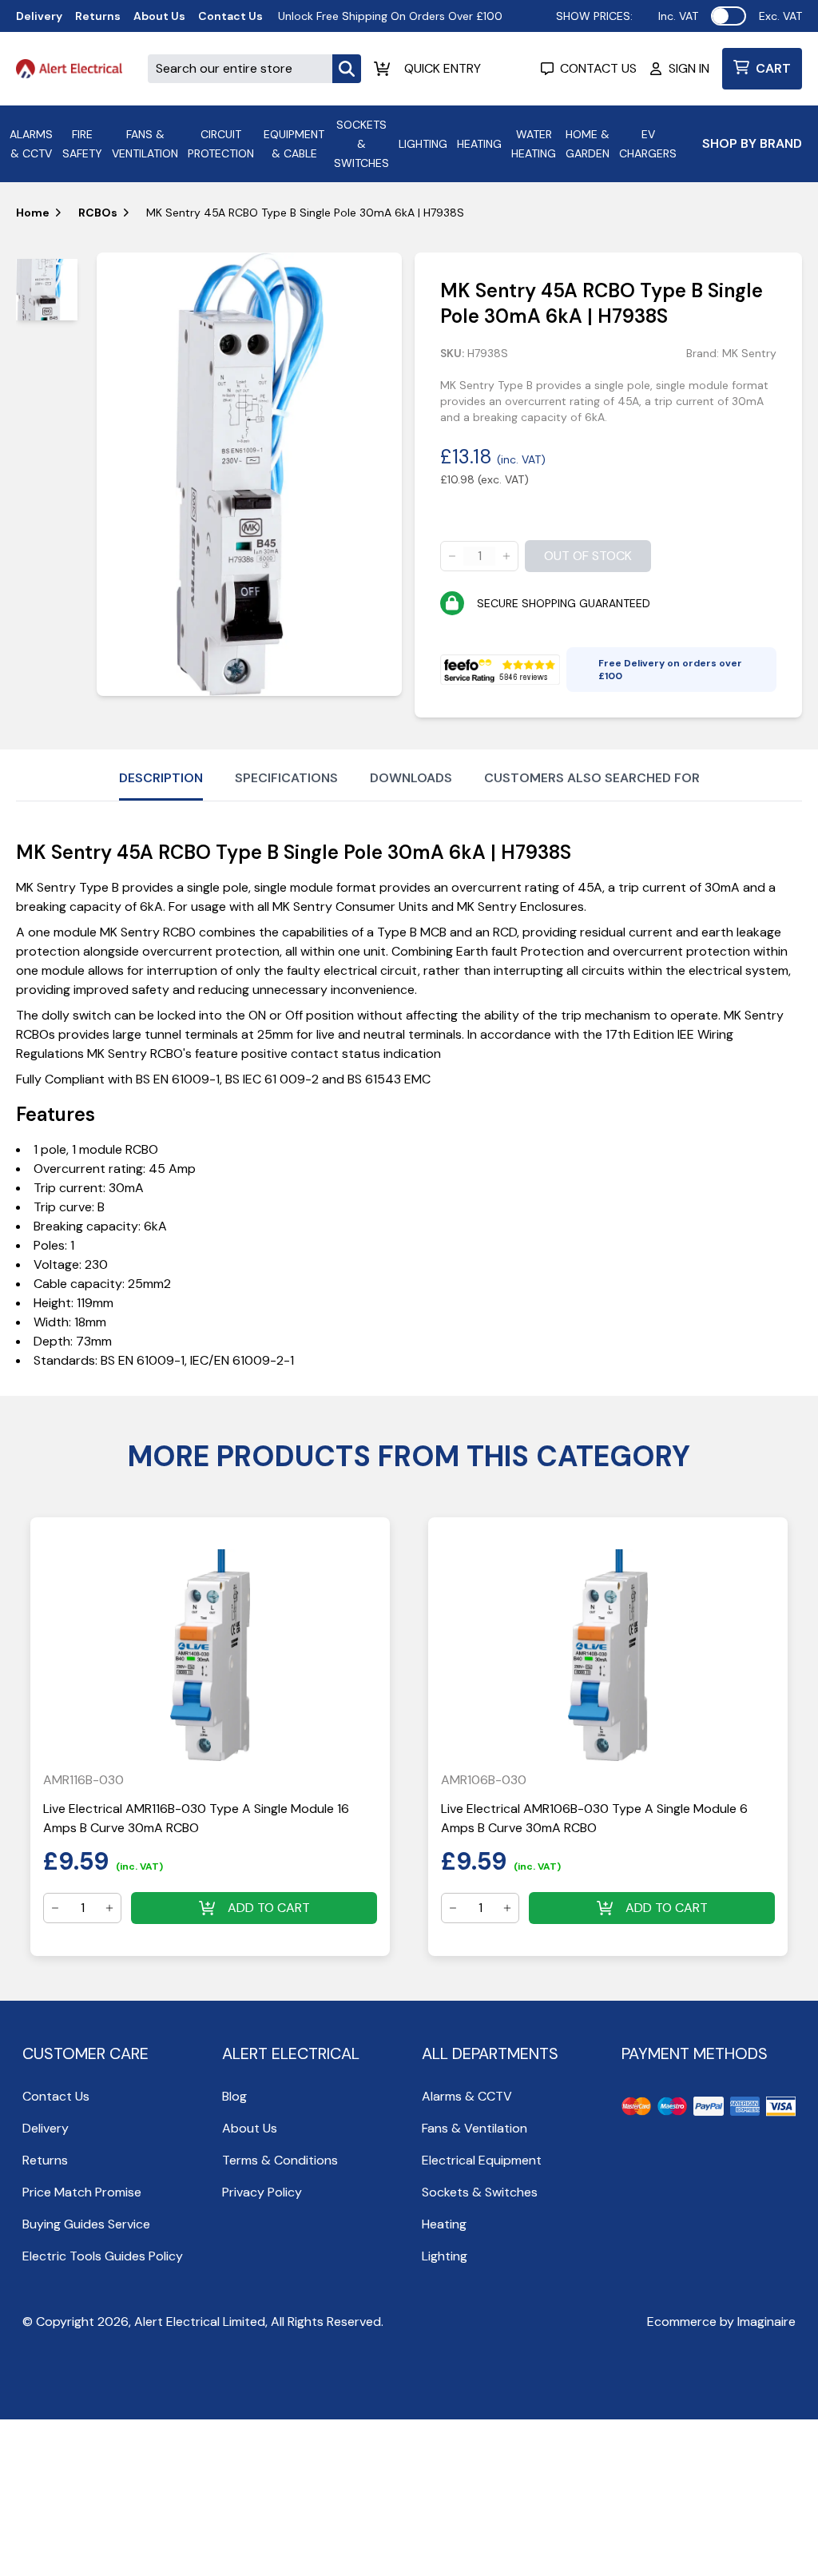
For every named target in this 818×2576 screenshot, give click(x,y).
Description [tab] (161, 778)
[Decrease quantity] (452, 556)
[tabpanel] (250, 474)
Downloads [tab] (411, 778)
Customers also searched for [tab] (592, 778)
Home (33, 213)
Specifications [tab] (286, 778)
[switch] (729, 16)
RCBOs (98, 213)
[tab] (47, 290)
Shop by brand (752, 143)
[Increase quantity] (506, 556)
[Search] (347, 69)
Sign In (689, 68)
